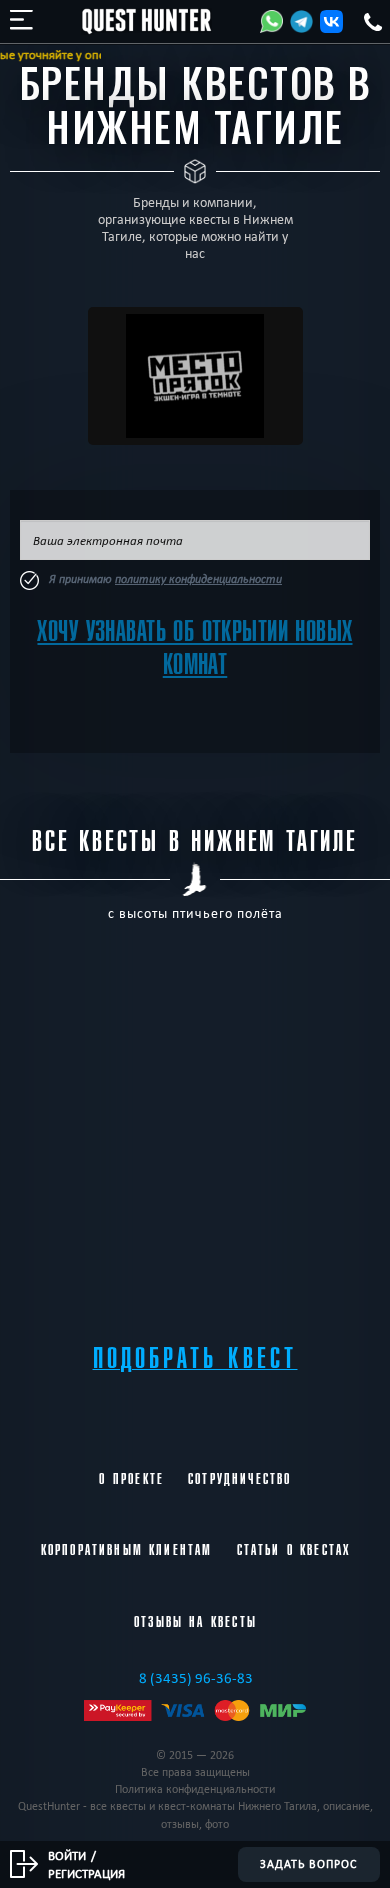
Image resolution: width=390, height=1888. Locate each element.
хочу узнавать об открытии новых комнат (194, 648)
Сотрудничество (239, 1479)
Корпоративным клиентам (127, 1550)
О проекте (131, 1479)
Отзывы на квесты (195, 1622)
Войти (67, 1855)
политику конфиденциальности (198, 579)
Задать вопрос (308, 1864)
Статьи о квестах (294, 1550)
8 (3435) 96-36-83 (196, 1678)
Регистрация (86, 1873)
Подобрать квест (195, 1358)
